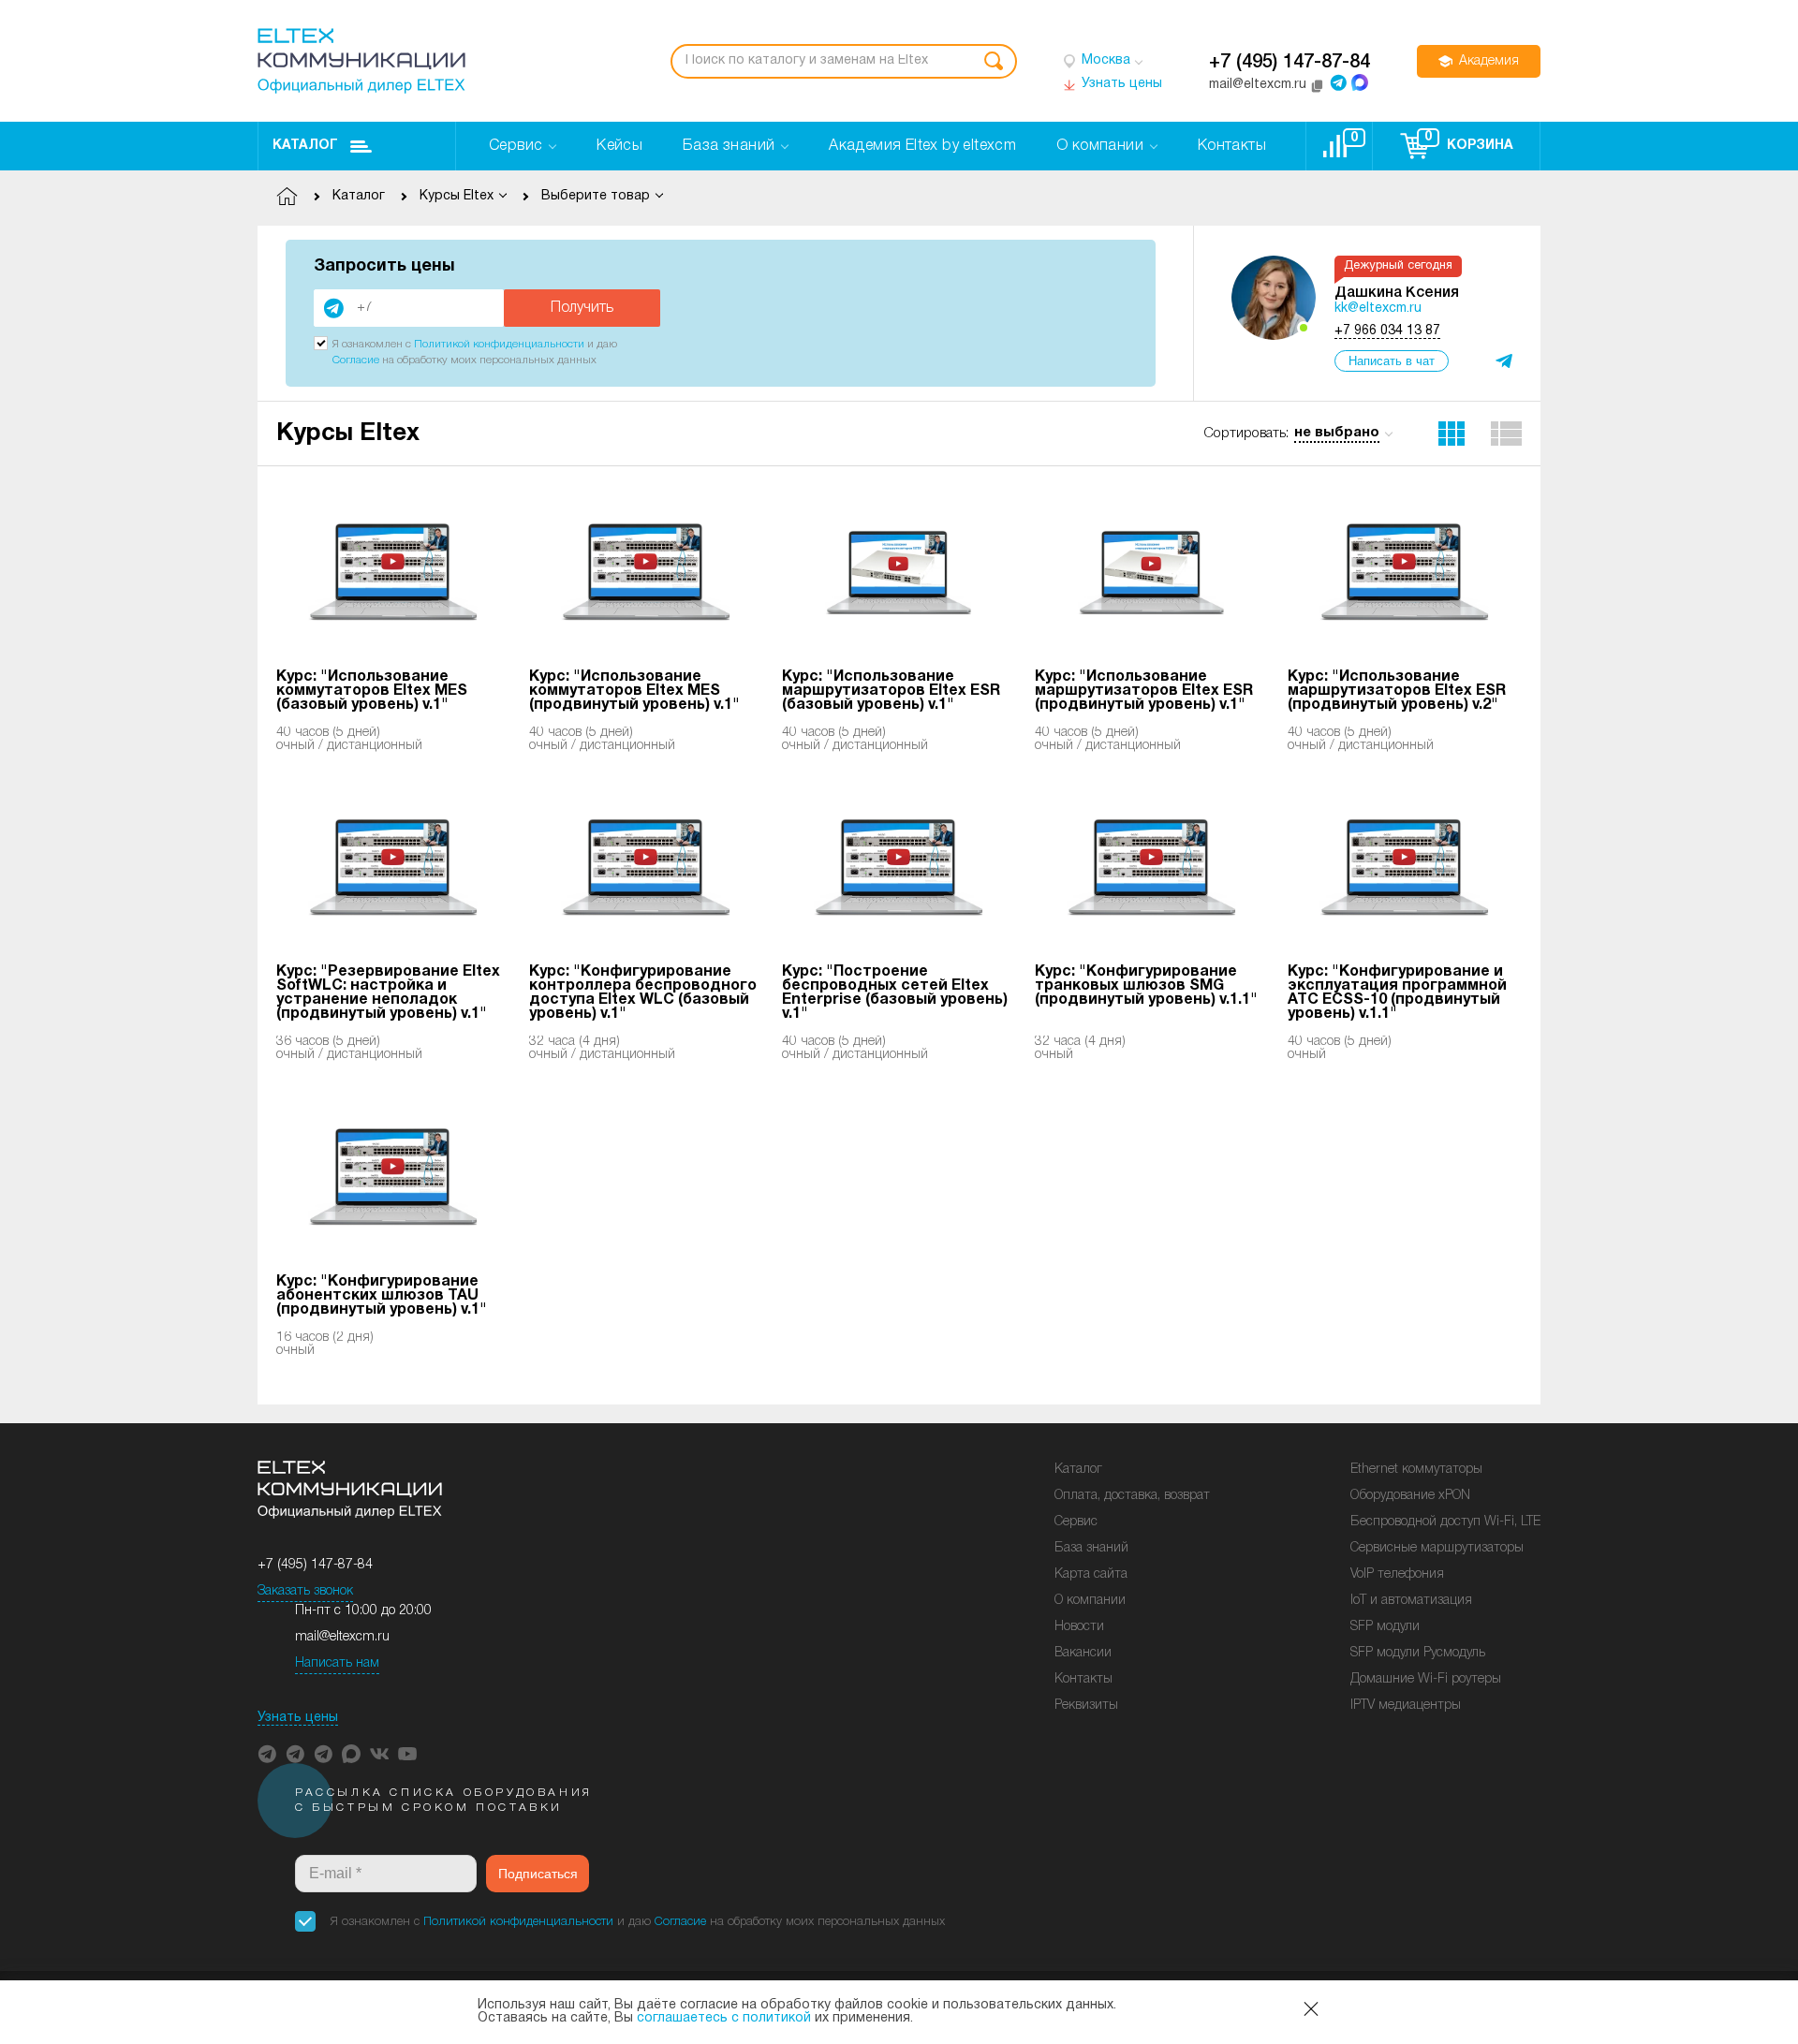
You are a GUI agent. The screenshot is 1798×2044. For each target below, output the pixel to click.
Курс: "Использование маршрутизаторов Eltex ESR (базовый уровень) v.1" (891, 691)
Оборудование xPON (1410, 1496)
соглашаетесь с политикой (724, 2018)
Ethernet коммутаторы (1416, 1470)
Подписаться (538, 1874)
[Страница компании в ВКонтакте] (379, 1754)
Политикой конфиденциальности (499, 344)
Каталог (305, 146)
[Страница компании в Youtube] (407, 1754)
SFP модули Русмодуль (1418, 1653)
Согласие (356, 360)
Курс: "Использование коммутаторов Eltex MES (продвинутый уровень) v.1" (634, 691)
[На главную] (361, 61)
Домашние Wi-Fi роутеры (1426, 1679)
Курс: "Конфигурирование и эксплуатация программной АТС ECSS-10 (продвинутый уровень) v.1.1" (1397, 993)
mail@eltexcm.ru (342, 1637)
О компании (1090, 1601)
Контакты (1083, 1679)
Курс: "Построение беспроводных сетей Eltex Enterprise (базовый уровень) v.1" (895, 993)
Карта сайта (1091, 1574)
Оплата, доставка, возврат (1132, 1496)
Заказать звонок (305, 1591)
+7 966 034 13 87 (1387, 331)
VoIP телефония (1397, 1574)
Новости (1079, 1627)
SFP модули (1385, 1627)
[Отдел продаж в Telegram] (1338, 82)
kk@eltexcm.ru (1378, 309)
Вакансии (1083, 1653)
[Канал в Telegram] (295, 1754)
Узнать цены (298, 1718)
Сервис (1076, 1522)
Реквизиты (1086, 1706)
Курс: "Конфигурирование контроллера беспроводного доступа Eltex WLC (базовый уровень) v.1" (643, 993)
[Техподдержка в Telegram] (323, 1754)
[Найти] (994, 61)
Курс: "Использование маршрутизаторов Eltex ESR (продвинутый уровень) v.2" (1397, 691)
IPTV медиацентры (1406, 1706)
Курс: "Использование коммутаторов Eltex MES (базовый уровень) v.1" (372, 691)
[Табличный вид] (1507, 434)
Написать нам (337, 1663)
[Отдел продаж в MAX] (1360, 82)
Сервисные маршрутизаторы (1437, 1548)
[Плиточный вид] (1452, 434)
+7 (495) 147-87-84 (1290, 63)
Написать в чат (1392, 361)
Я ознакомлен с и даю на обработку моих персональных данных (638, 1922)
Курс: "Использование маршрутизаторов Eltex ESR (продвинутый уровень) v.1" (1144, 691)
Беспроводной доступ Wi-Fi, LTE (1445, 1522)
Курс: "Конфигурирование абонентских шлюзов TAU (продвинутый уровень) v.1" (382, 1296)
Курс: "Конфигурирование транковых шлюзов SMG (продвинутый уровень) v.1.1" (1146, 986)
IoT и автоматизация (1411, 1601)
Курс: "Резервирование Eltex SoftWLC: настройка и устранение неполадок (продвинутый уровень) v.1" (388, 993)
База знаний (1091, 1548)
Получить (582, 308)
